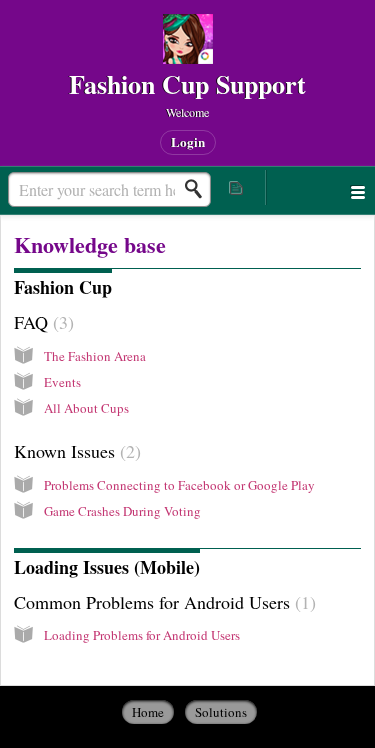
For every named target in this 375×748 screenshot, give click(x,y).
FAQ (41, 322)
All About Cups (86, 408)
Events (62, 382)
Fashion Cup (63, 287)
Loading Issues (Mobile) (107, 567)
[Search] (199, 189)
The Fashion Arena (95, 356)
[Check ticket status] (237, 187)
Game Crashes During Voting (122, 511)
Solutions (221, 712)
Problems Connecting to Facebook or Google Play (179, 485)
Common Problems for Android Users (162, 602)
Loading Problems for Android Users (142, 635)
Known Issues (74, 451)
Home (148, 712)
